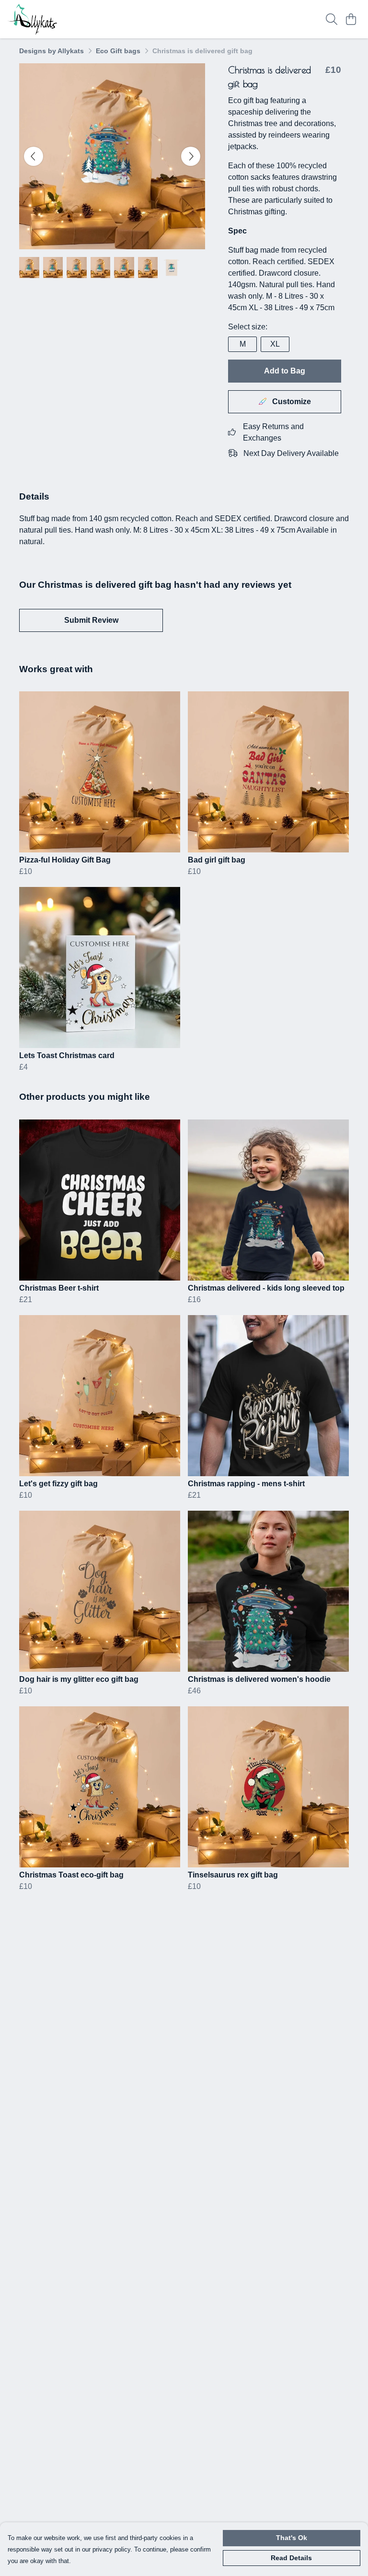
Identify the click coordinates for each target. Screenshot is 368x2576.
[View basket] (351, 19)
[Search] (332, 19)
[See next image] (191, 156)
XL (275, 344)
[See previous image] (34, 156)
